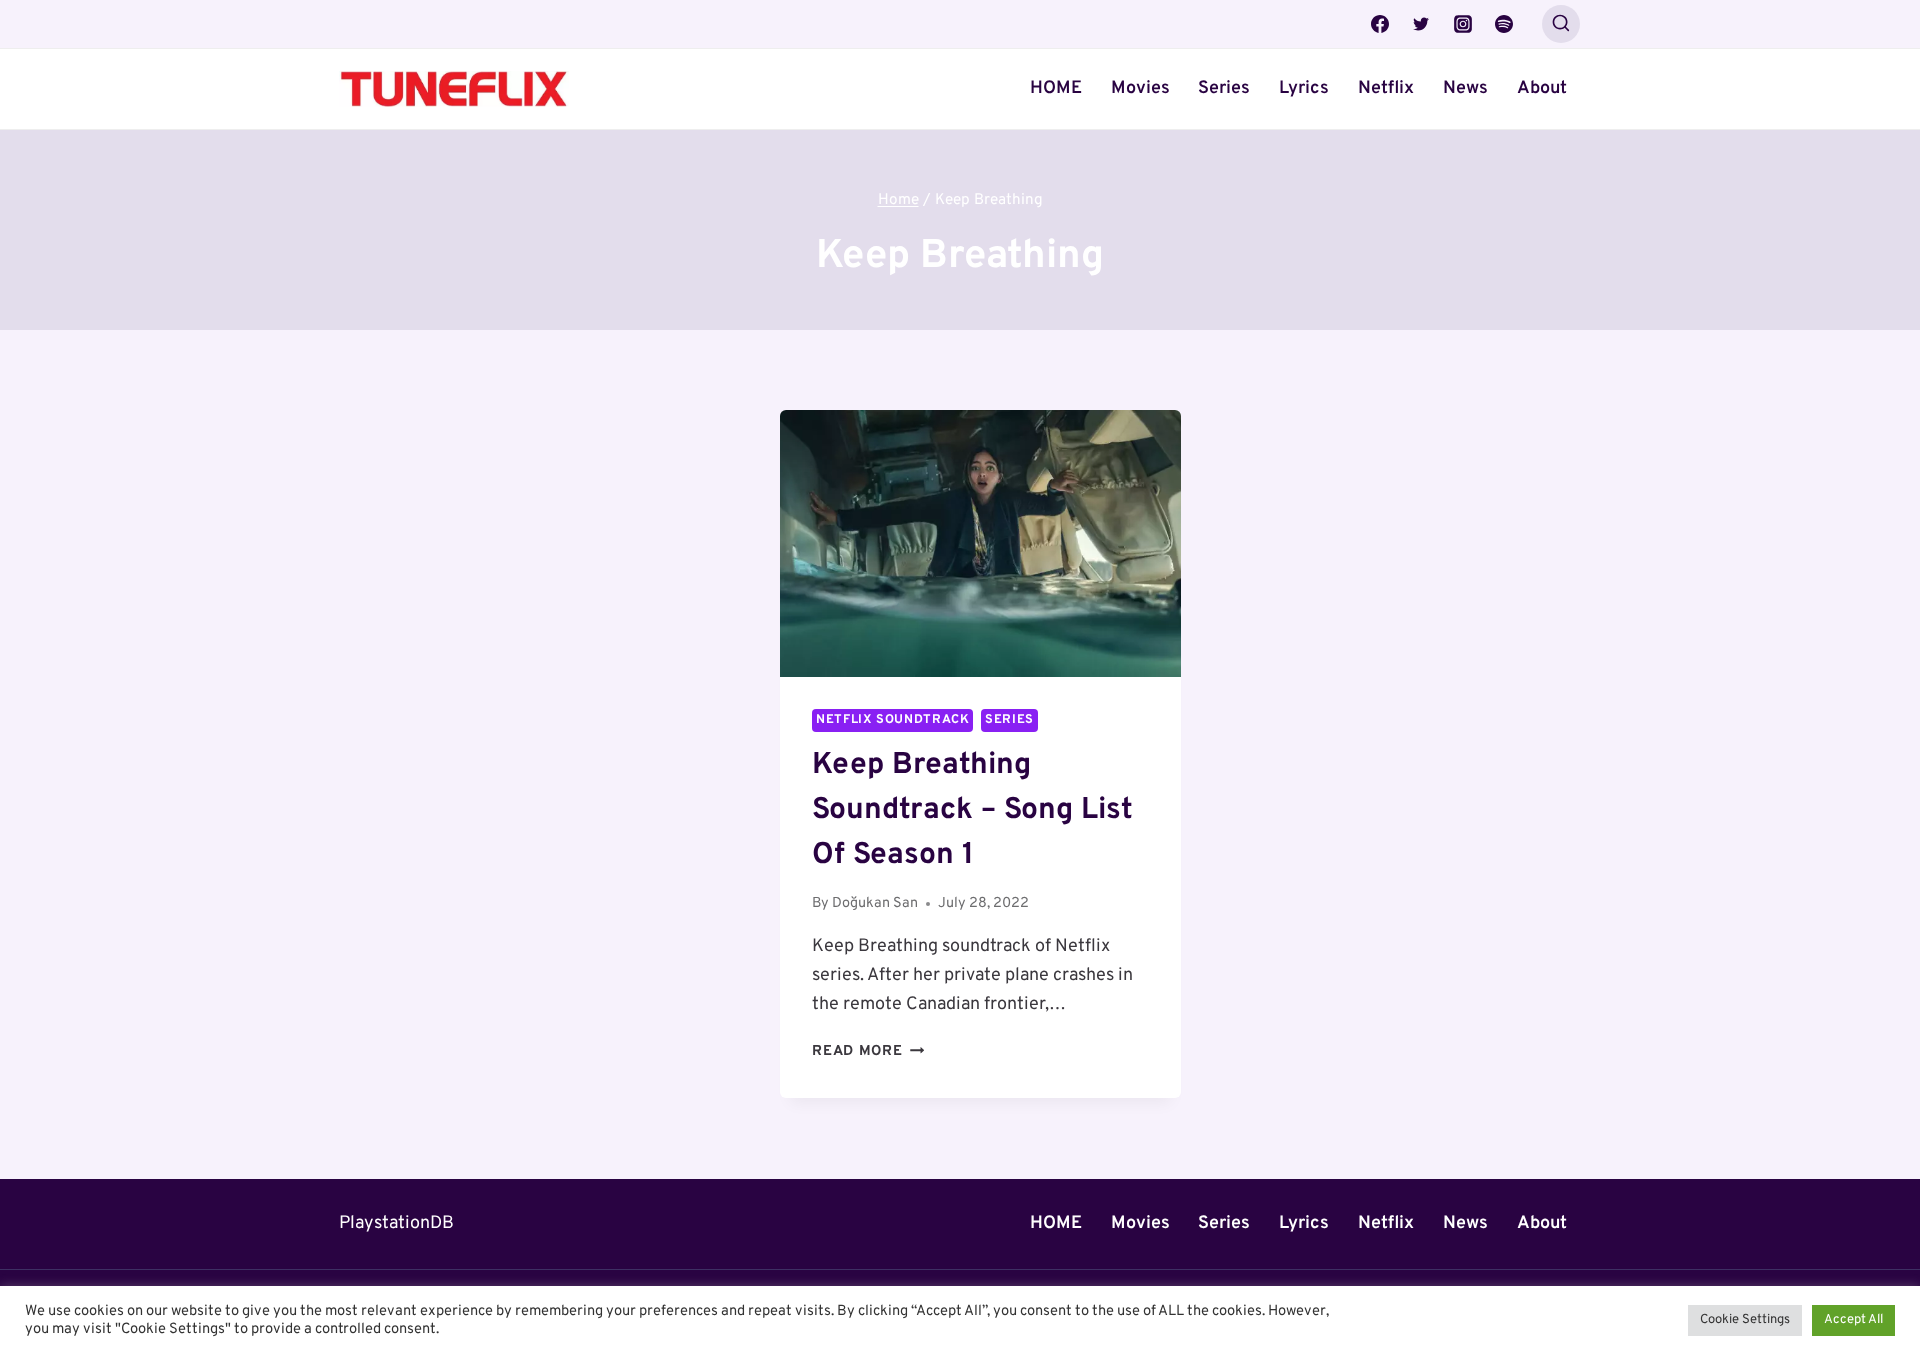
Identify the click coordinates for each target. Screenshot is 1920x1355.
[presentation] (980, 543)
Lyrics (1304, 88)
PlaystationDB (396, 1223)
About (1542, 88)
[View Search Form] (1561, 24)
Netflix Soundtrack (892, 720)
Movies (1140, 88)
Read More (868, 1051)
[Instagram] (1463, 24)
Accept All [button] (1853, 1320)
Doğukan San (875, 903)
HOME (1056, 88)
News (1465, 88)
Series (1224, 88)
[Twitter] (1421, 24)
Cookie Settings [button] (1745, 1320)
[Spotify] (1504, 24)
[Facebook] (1380, 24)
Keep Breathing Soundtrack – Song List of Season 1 (972, 810)
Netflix (1386, 88)
